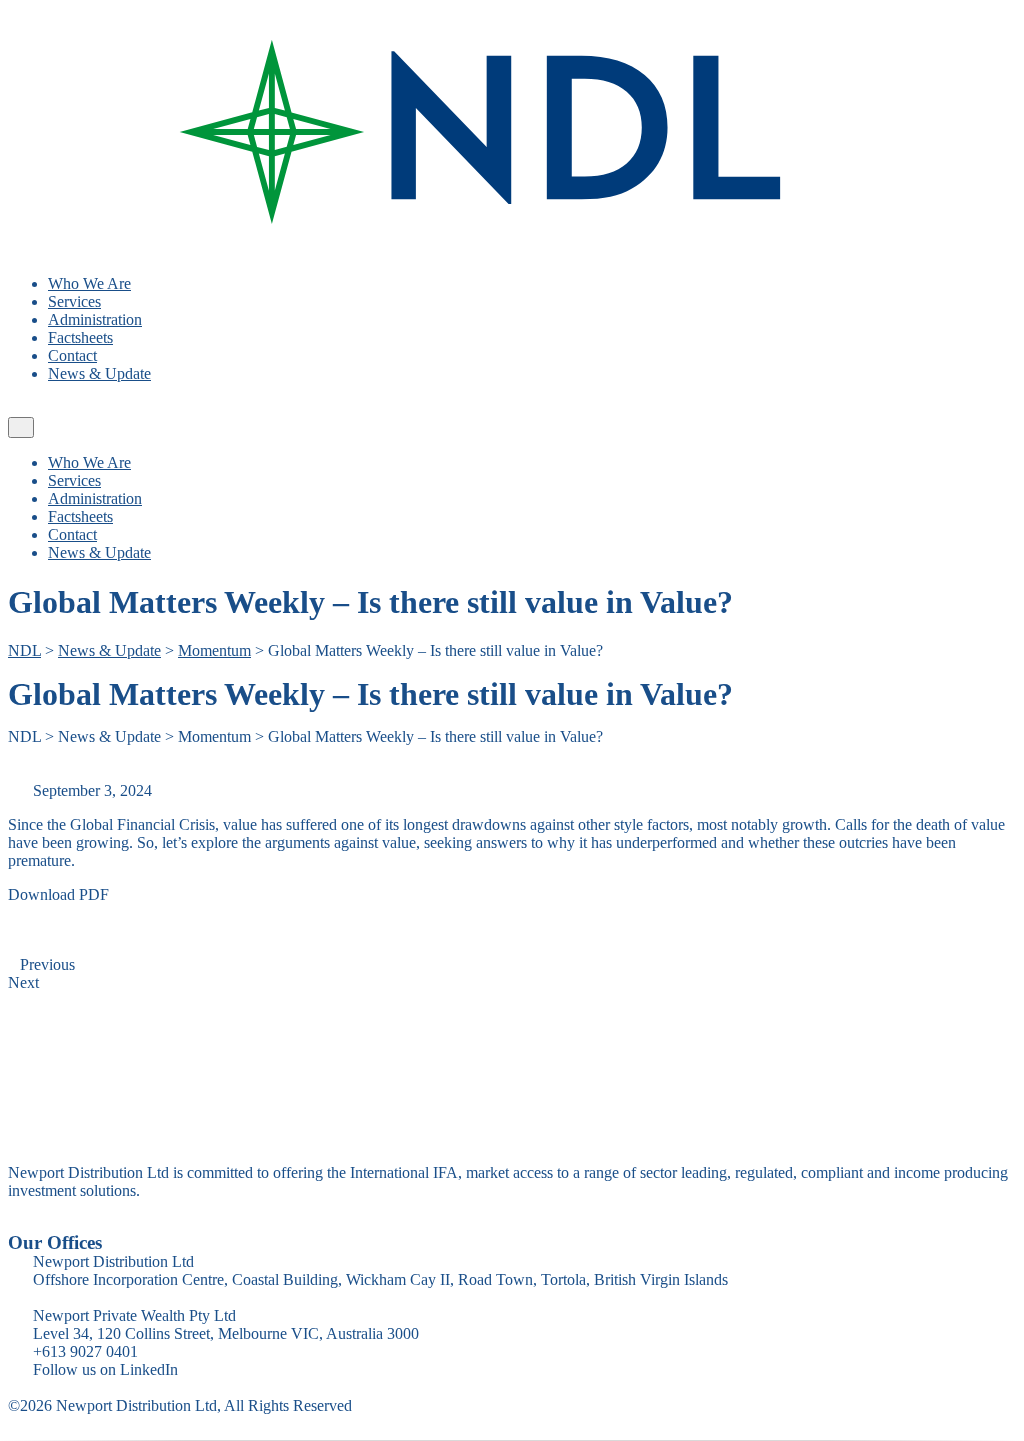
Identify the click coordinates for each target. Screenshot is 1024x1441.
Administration (95, 319)
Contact (72, 355)
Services (74, 301)
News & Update (99, 373)
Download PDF (58, 894)
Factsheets (80, 337)
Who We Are (89, 283)
